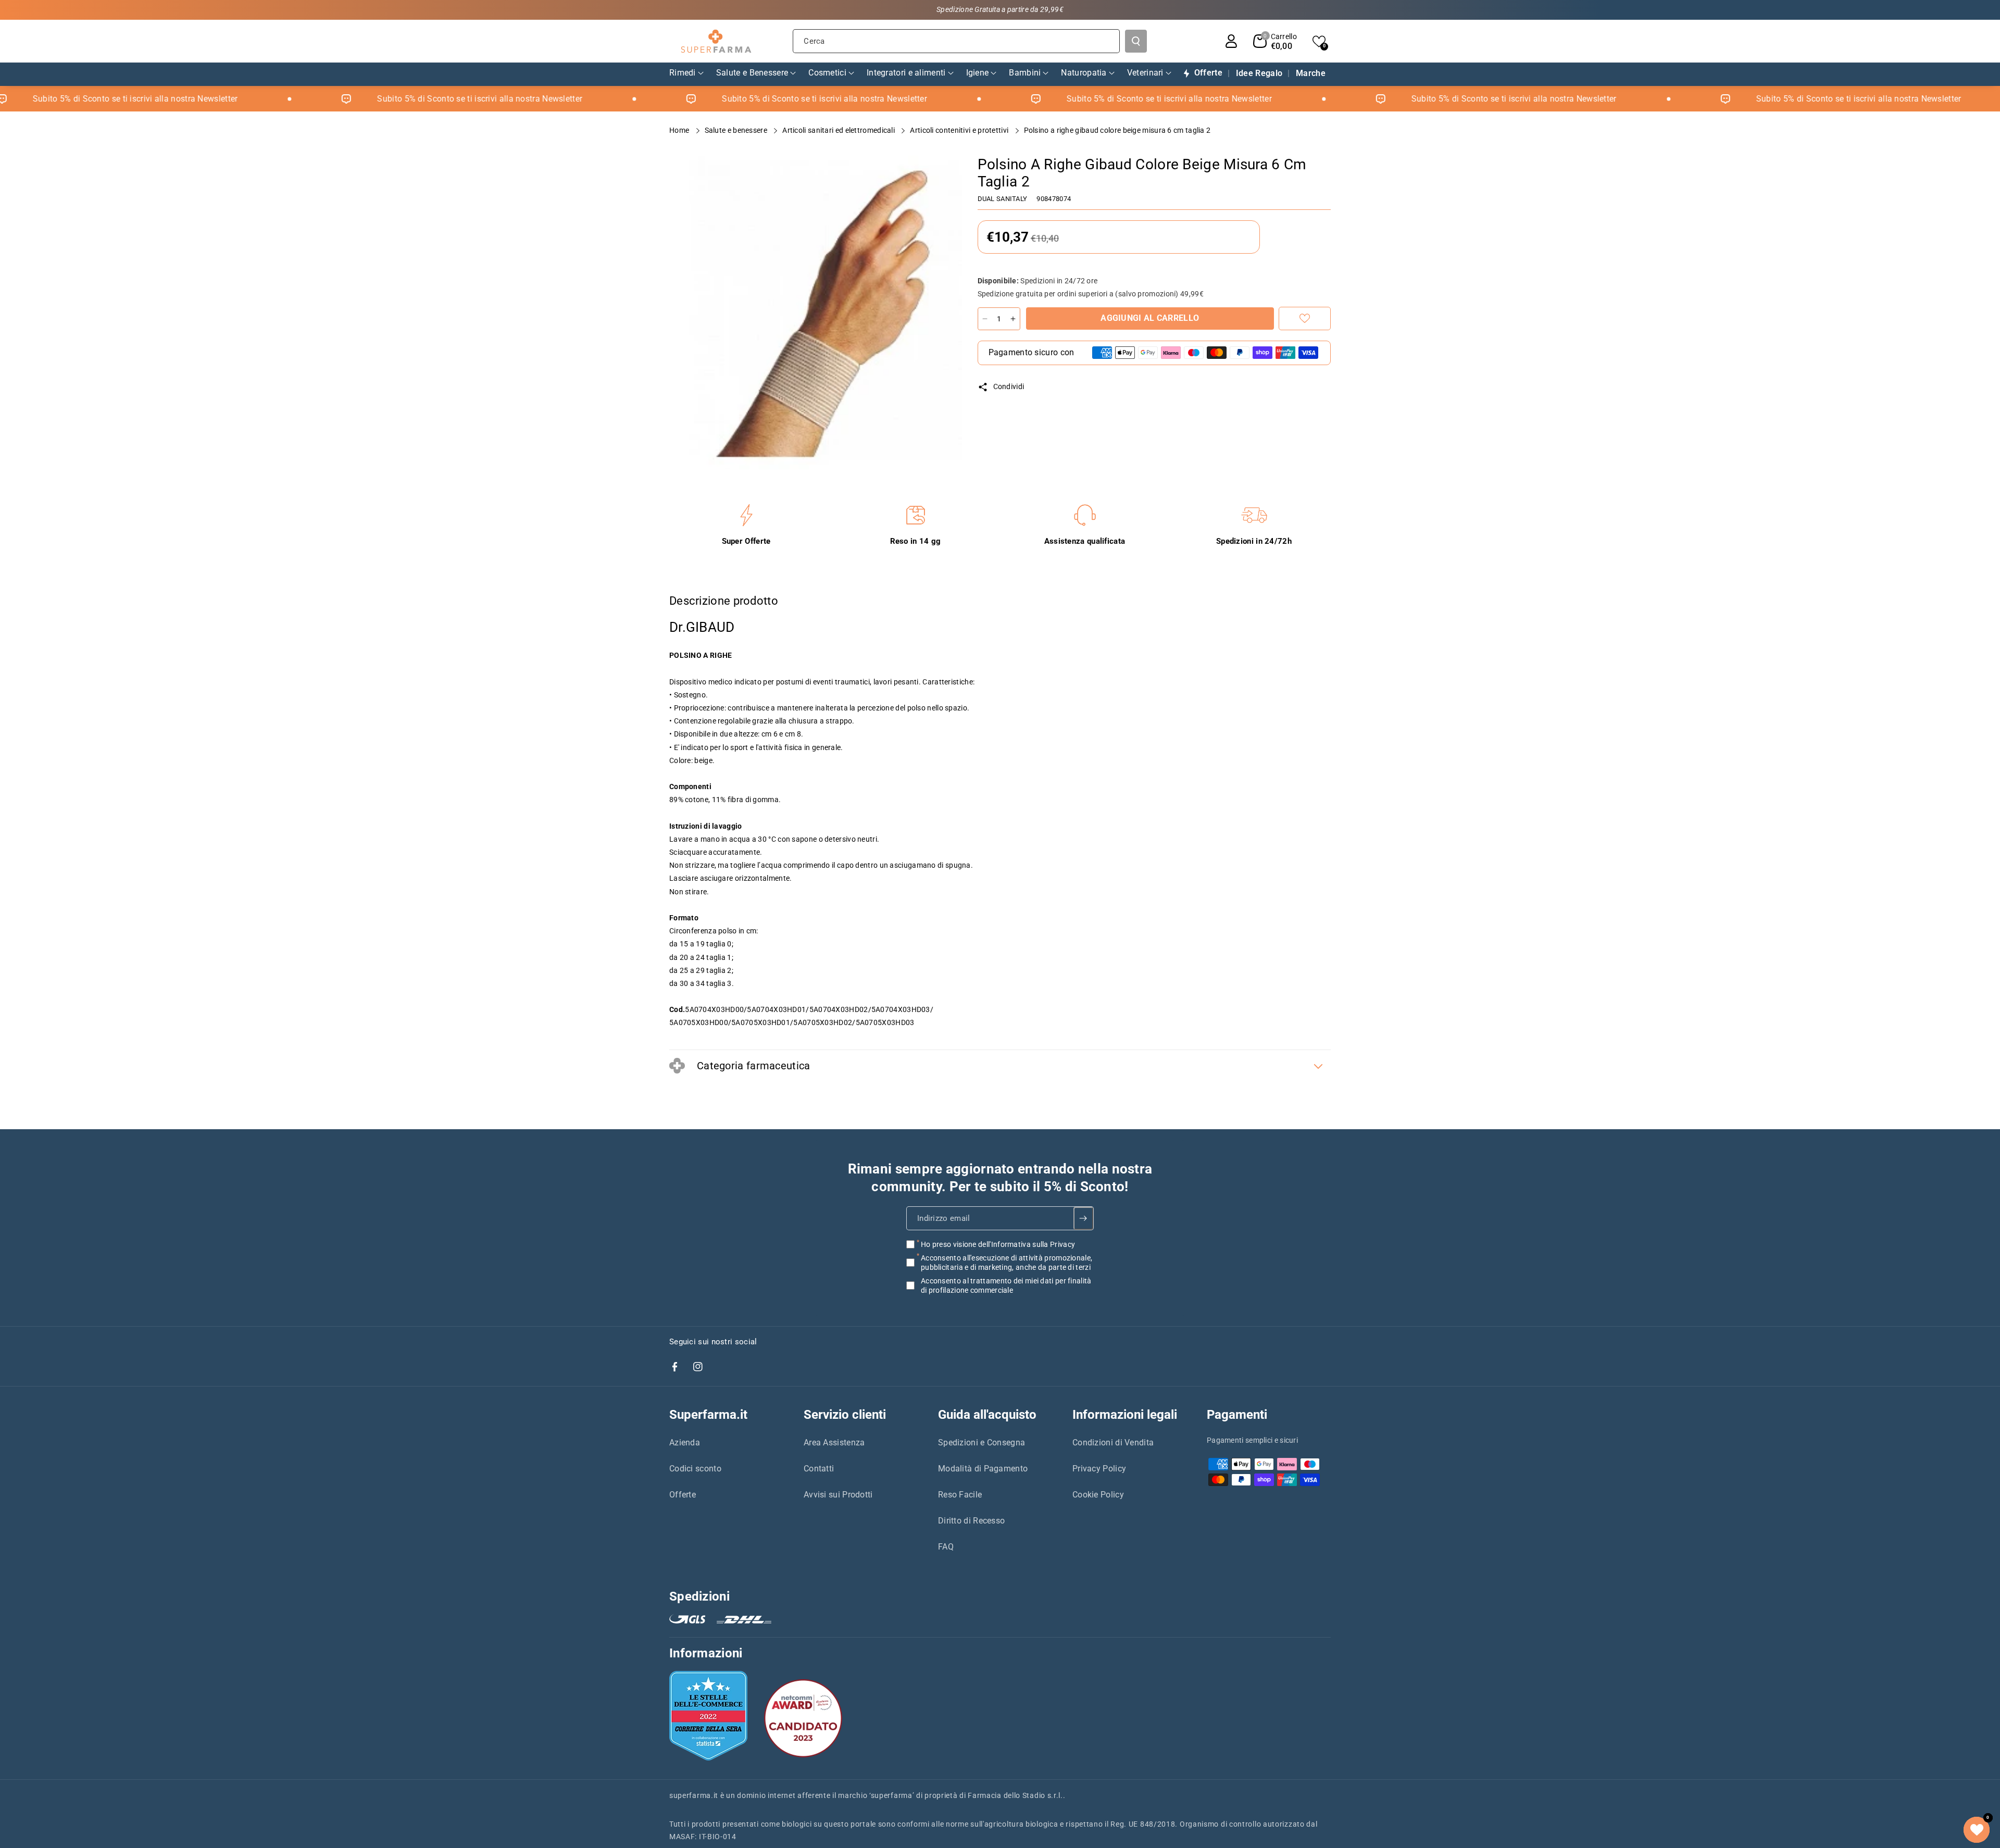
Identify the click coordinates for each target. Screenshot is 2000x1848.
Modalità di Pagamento (983, 1469)
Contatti (819, 1469)
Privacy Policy (1099, 1469)
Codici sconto (695, 1469)
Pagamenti (1237, 1415)
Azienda (685, 1443)
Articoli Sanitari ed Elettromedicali (839, 130)
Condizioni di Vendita (1113, 1443)
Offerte (683, 1495)
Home (680, 130)
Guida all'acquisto (987, 1415)
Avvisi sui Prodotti (838, 1495)
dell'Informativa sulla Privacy (1027, 1244)
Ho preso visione (998, 1244)
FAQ (946, 1547)
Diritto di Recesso (971, 1521)
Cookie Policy (1098, 1495)
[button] (1275, 41)
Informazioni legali (1125, 1415)
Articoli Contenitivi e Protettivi (960, 130)
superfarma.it (694, 1795)
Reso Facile (960, 1495)
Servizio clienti (845, 1415)
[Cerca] (1136, 41)
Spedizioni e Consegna (982, 1443)
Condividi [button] (1009, 386)
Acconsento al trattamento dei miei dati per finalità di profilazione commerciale (1006, 1285)
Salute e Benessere (737, 130)
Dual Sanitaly (1003, 199)
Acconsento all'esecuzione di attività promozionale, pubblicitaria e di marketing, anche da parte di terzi (1007, 1262)
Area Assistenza (834, 1443)
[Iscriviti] (1084, 1218)
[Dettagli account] (1231, 41)
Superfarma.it (708, 1415)
